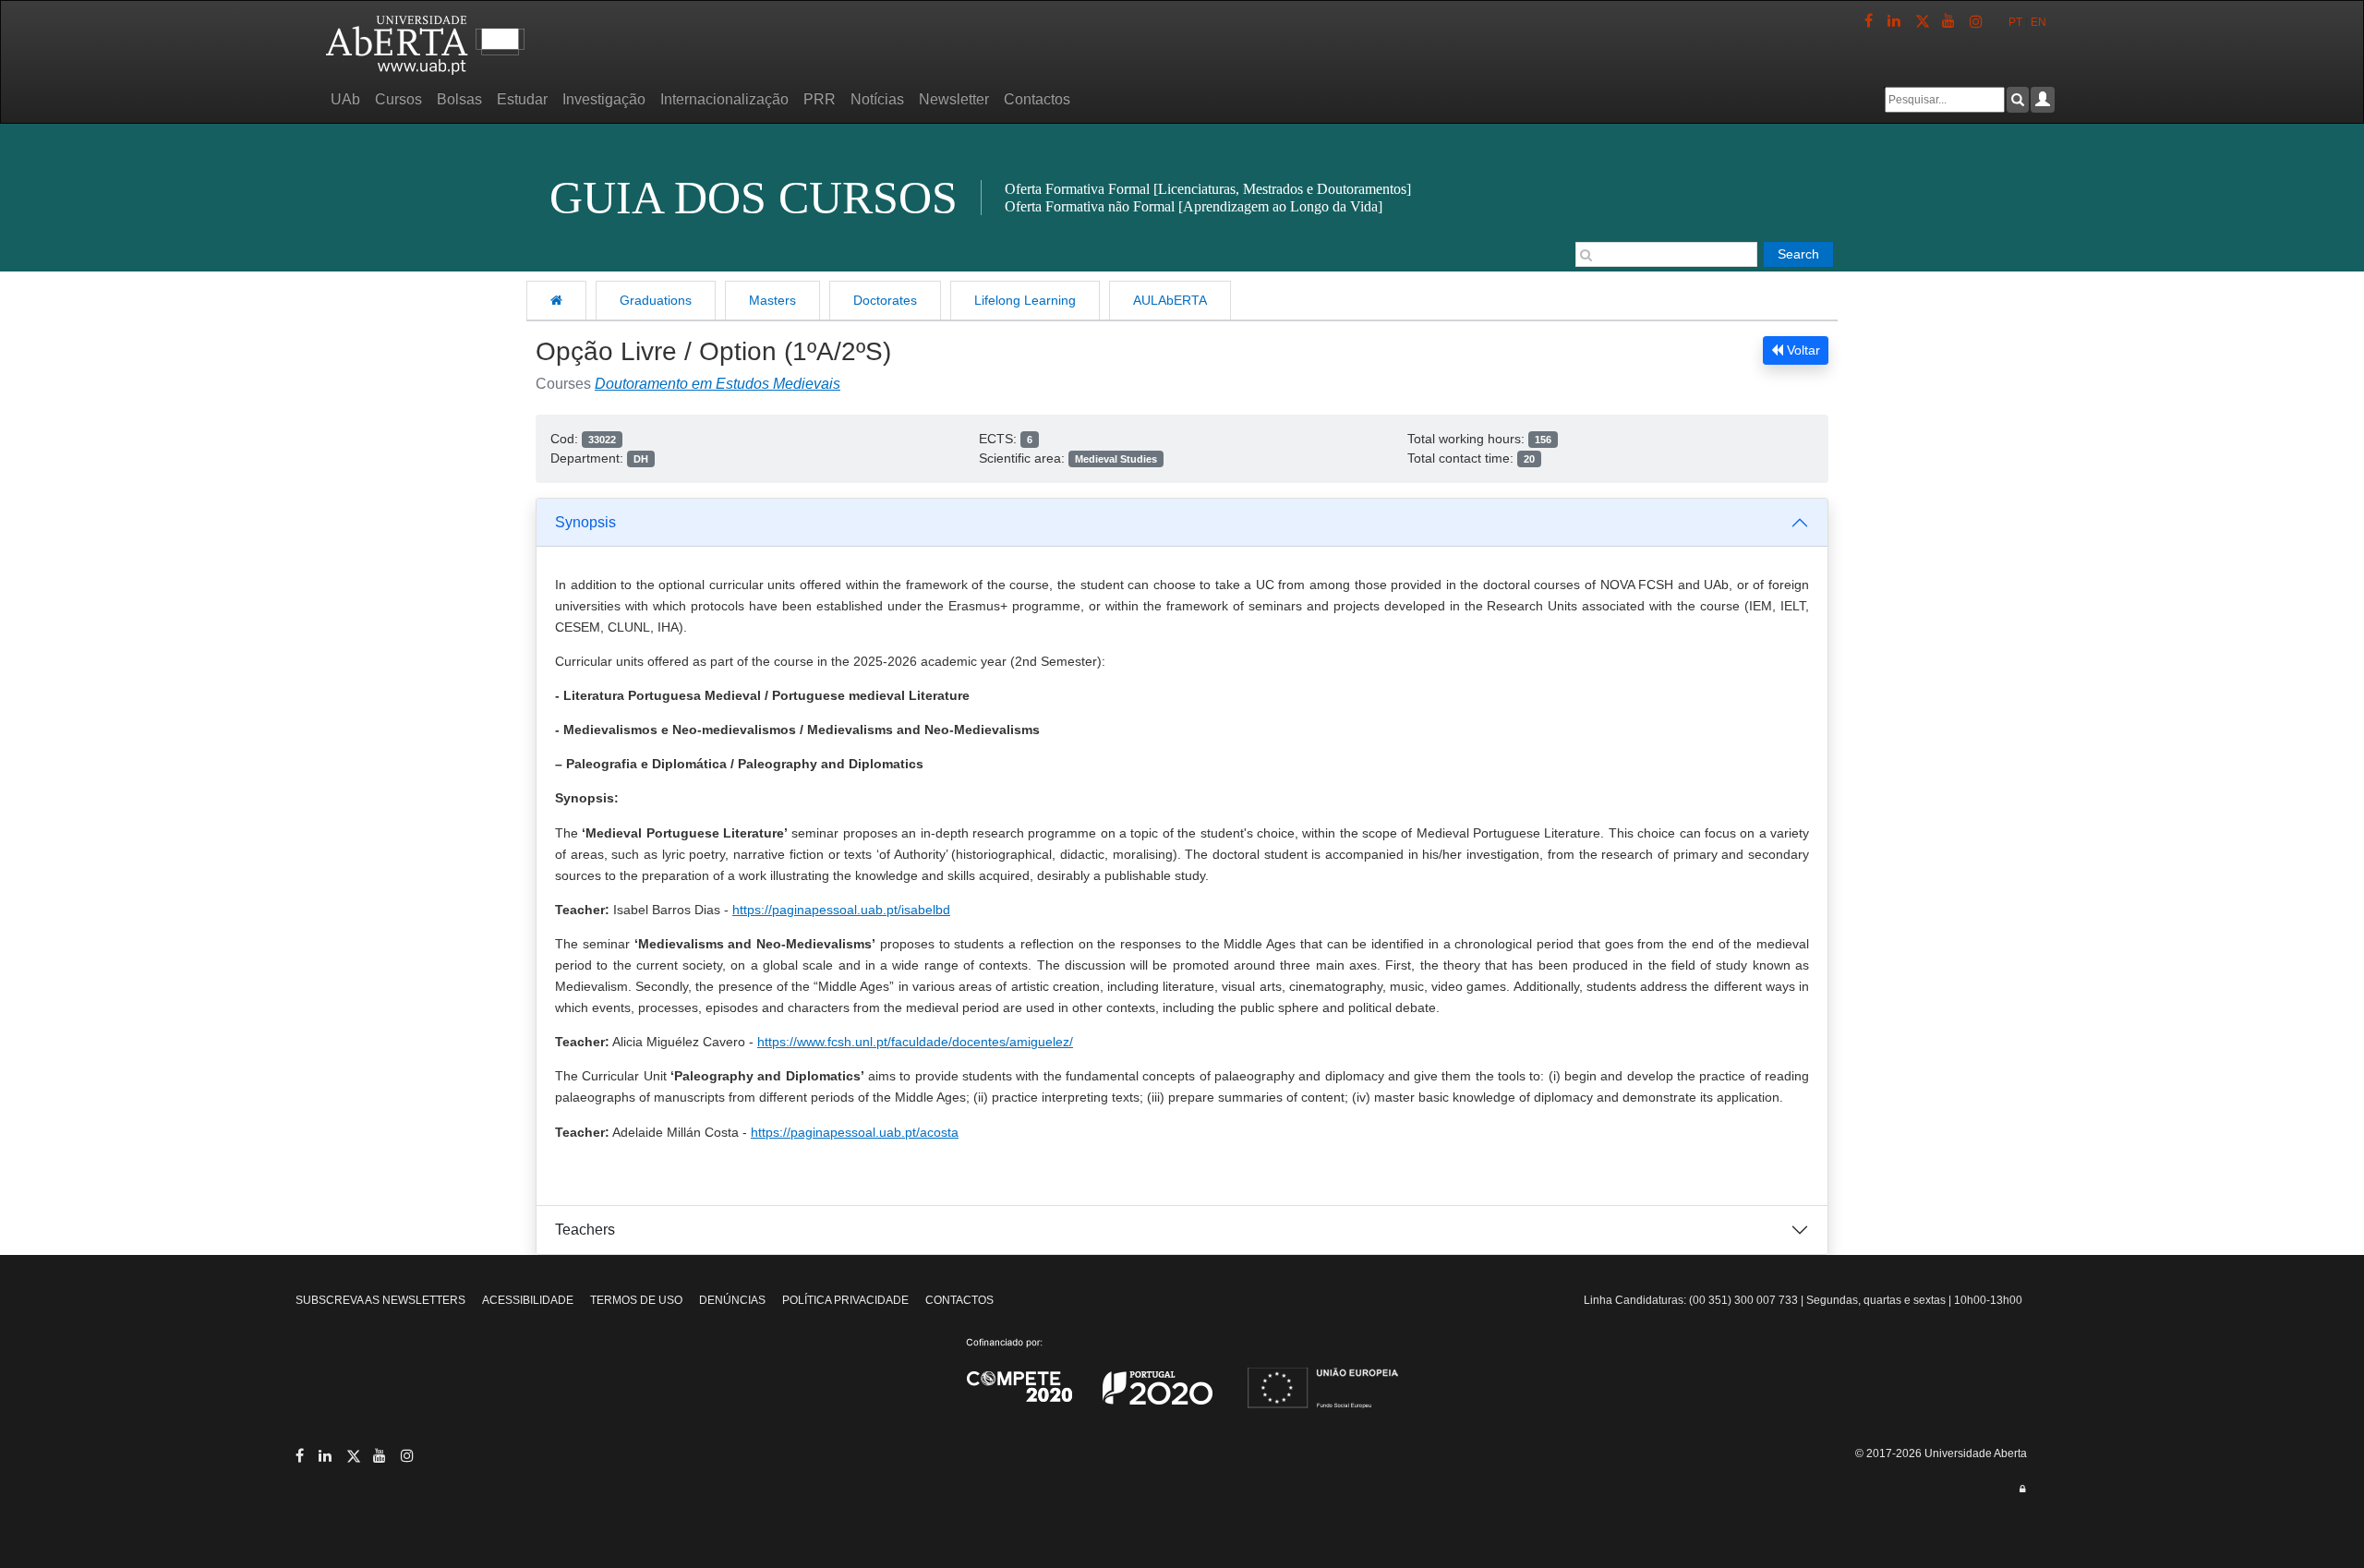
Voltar (1802, 350)
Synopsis (585, 522)
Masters (772, 300)
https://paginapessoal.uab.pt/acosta (855, 1132)
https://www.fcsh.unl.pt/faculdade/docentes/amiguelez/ (915, 1042)
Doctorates (885, 300)
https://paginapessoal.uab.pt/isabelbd (841, 910)
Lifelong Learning (1025, 300)
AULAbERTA (1170, 300)
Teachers (585, 1230)
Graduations (656, 300)
